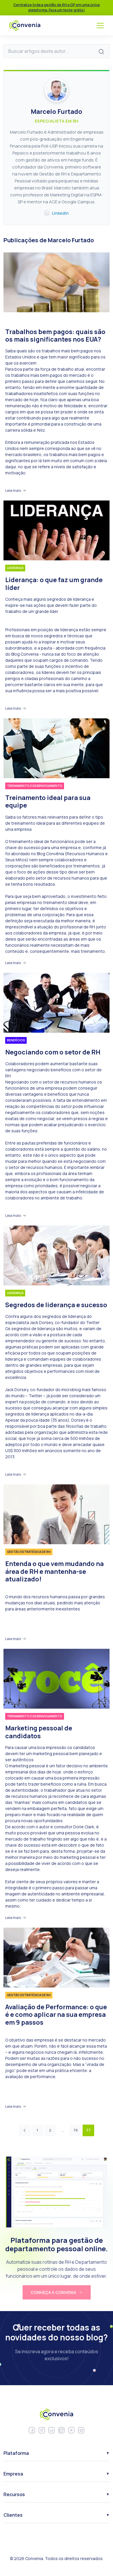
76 (76, 2130)
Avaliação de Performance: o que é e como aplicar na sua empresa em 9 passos (56, 2015)
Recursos (14, 2494)
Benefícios (16, 1040)
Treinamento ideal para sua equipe (48, 802)
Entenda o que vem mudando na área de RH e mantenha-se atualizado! (54, 1571)
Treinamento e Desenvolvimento (35, 786)
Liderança (15, 568)
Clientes (13, 2515)
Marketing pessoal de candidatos (39, 1732)
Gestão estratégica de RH (29, 1552)
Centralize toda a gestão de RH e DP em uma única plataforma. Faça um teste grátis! (57, 7)
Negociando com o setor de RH (53, 1052)
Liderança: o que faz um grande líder (54, 584)
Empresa (13, 2473)
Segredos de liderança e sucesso (56, 1305)
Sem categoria (19, 320)
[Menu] (100, 26)
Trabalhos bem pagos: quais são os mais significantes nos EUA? (55, 336)
